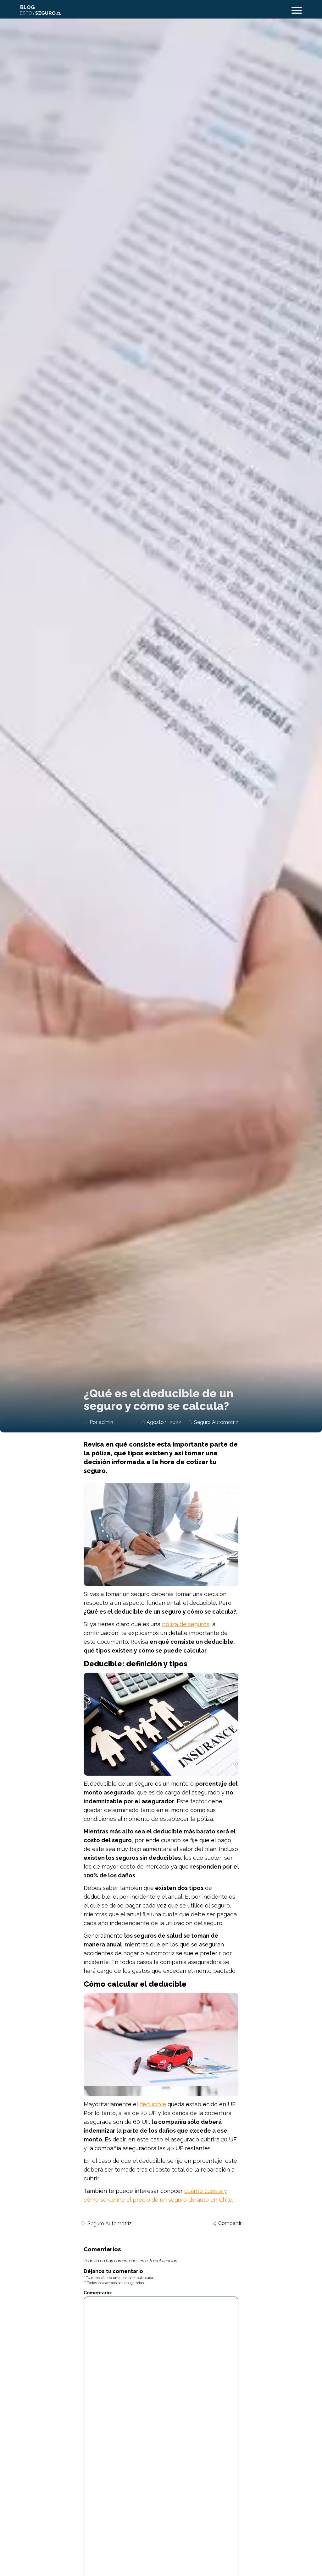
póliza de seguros (186, 1624)
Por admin (101, 1422)
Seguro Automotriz (216, 1422)
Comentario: (98, 2293)
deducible (153, 2104)
